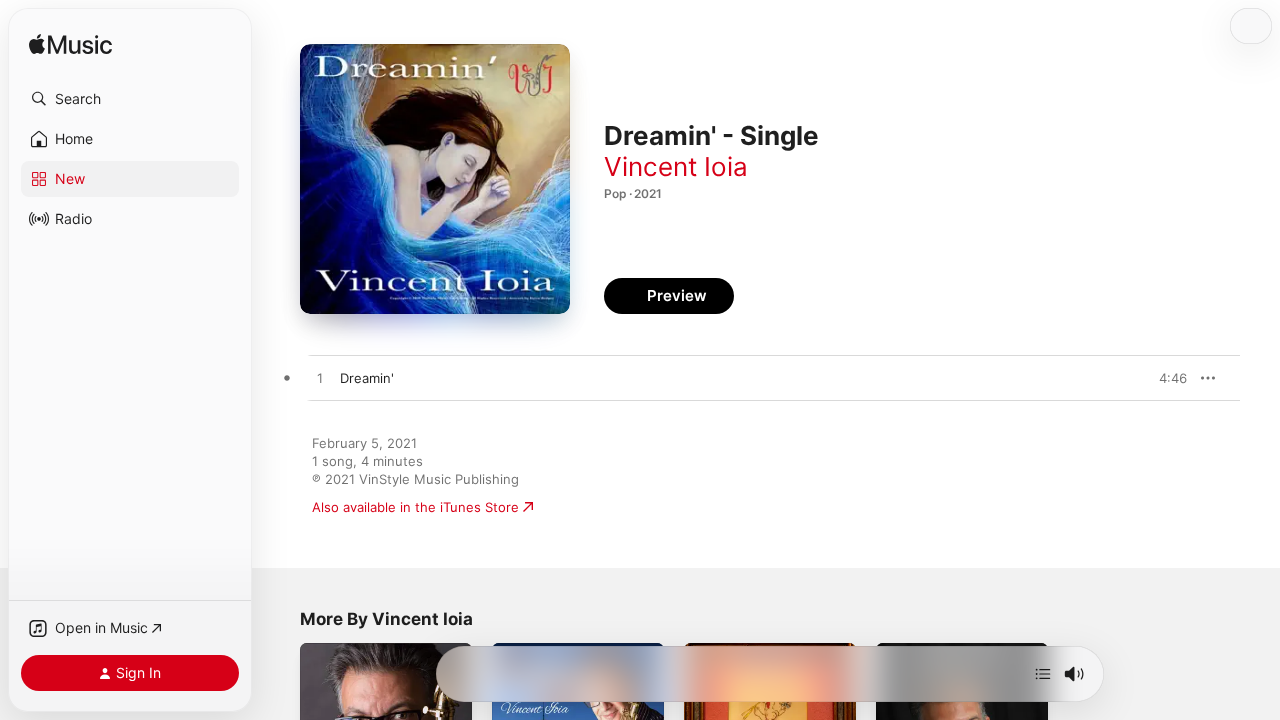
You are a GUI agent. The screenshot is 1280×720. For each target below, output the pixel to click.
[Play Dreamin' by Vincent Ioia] (320, 379)
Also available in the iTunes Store (415, 507)
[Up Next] (1043, 674)
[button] (130, 99)
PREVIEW (1165, 378)
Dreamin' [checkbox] (367, 378)
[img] (70, 45)
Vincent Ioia (676, 166)
